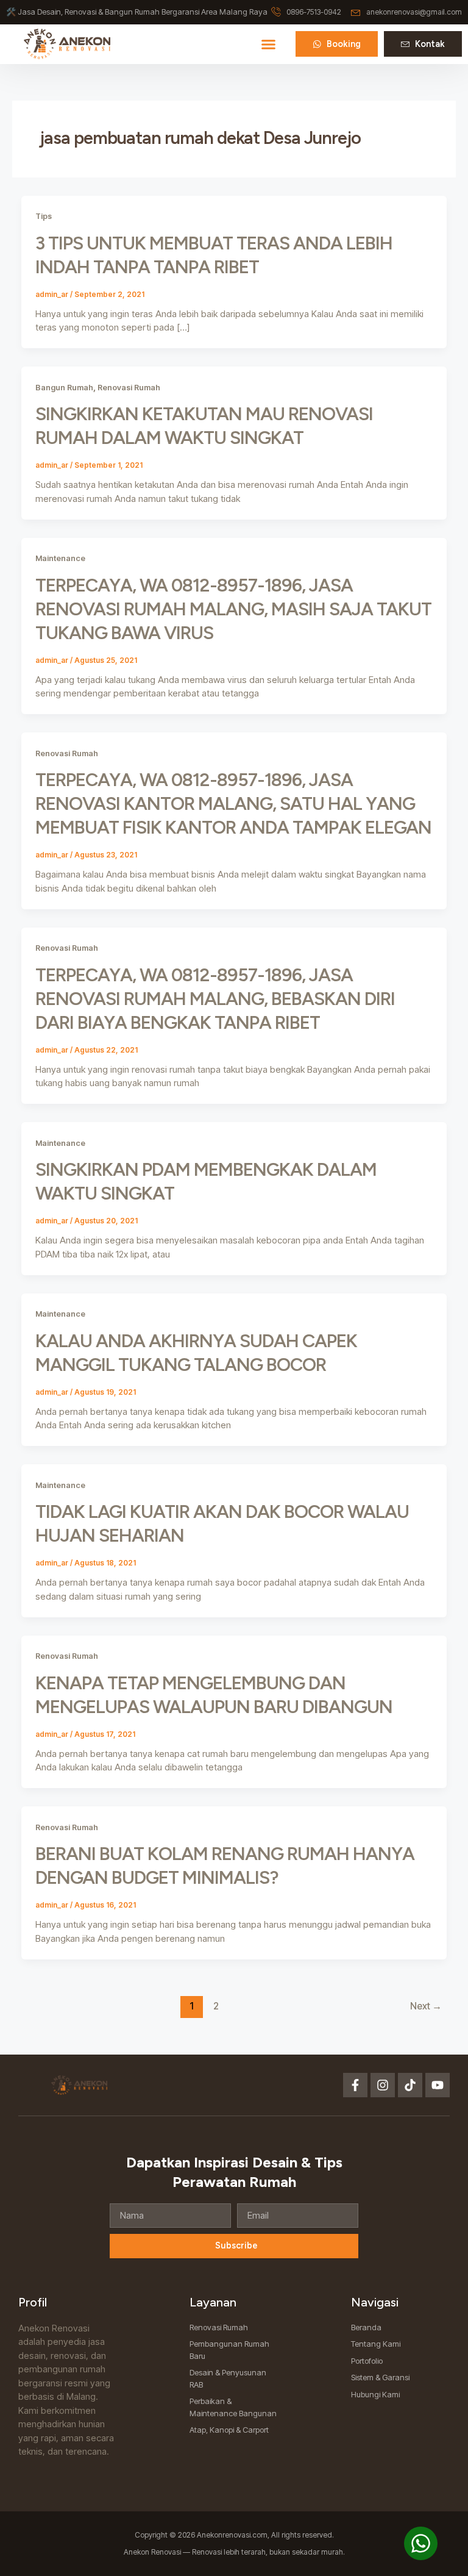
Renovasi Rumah (129, 388)
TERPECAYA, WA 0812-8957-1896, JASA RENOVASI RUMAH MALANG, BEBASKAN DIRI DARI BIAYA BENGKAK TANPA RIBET (215, 999)
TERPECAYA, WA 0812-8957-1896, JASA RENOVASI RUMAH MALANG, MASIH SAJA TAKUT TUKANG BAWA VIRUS (233, 609)
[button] (268, 44)
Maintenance (60, 558)
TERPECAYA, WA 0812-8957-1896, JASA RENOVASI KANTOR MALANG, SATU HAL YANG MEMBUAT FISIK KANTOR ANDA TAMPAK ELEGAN (233, 803)
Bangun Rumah (64, 388)
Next (426, 2006)
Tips (44, 216)
